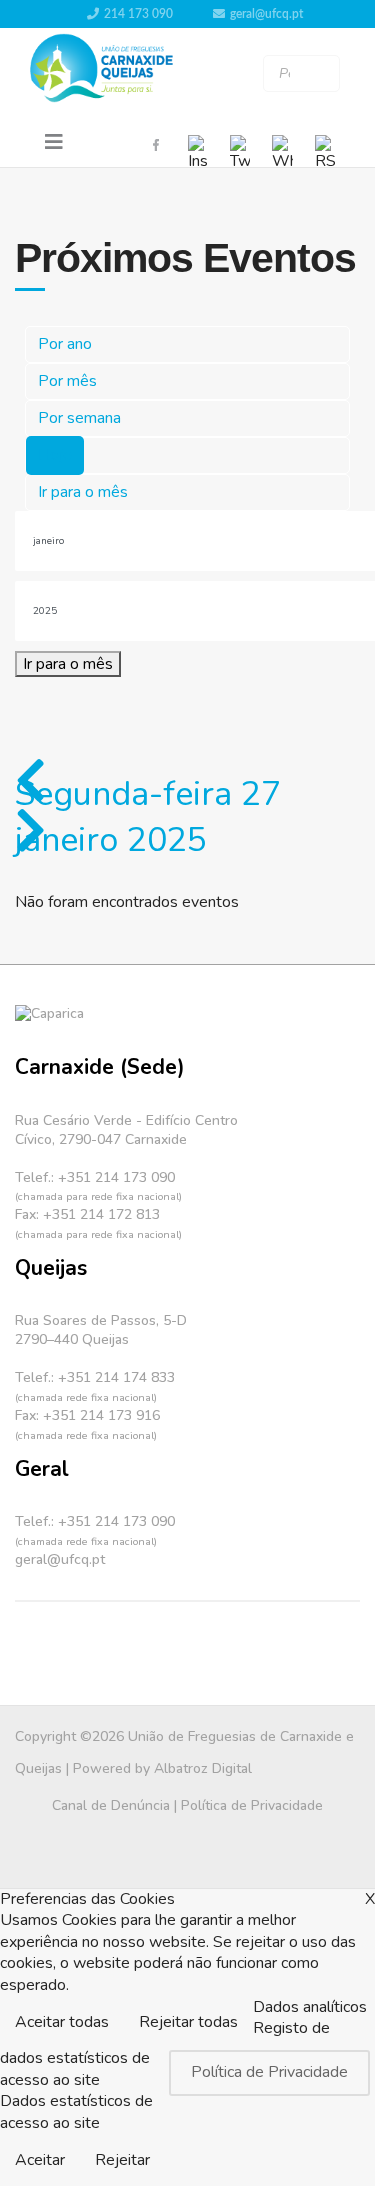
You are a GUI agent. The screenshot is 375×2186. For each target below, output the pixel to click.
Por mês (67, 381)
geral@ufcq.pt (266, 14)
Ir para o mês (83, 492)
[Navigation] (54, 143)
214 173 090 (138, 14)
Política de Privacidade (252, 1805)
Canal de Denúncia (111, 1805)
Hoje (55, 455)
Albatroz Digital (203, 1768)
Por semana (79, 418)
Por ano (65, 344)
